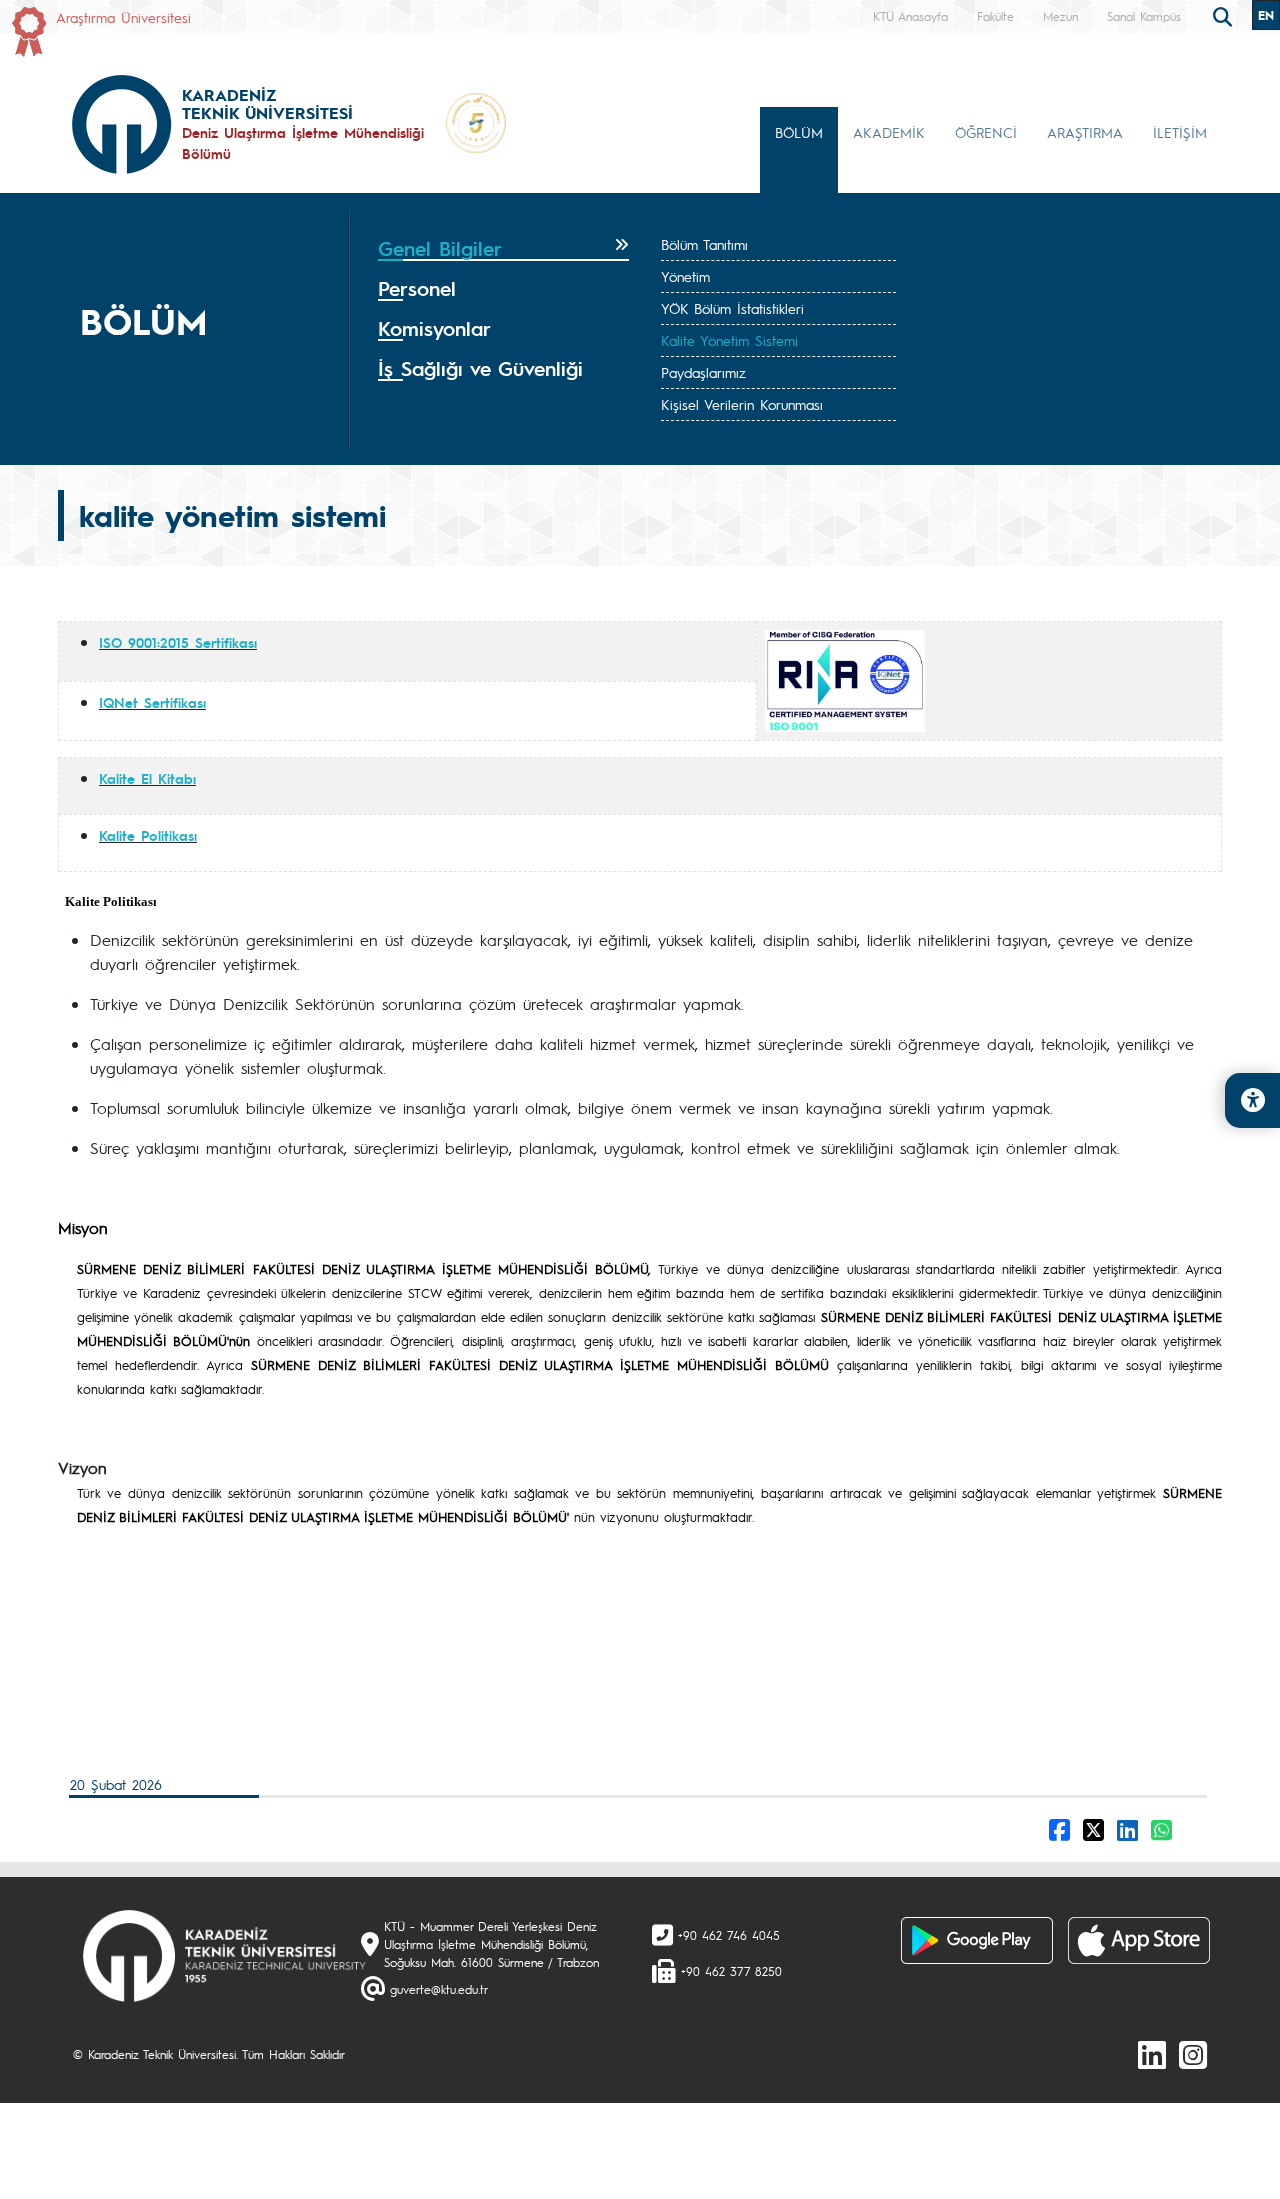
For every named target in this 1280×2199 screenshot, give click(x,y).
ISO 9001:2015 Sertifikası (178, 642)
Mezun (1060, 16)
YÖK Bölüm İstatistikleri (732, 308)
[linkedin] (1152, 2054)
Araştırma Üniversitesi (123, 17)
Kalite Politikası (148, 835)
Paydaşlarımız (703, 372)
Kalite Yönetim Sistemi (729, 340)
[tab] (503, 249)
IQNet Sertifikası (152, 702)
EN (1266, 15)
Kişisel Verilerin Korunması (742, 404)
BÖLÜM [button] (799, 132)
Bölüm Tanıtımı (704, 244)
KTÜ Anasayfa (910, 16)
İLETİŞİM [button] (1180, 132)
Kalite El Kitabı (147, 778)
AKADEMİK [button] (889, 132)
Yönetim (685, 276)
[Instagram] (1193, 2054)
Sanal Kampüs (1144, 16)
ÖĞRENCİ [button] (986, 132)
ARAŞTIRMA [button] (1085, 132)
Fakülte (995, 16)
